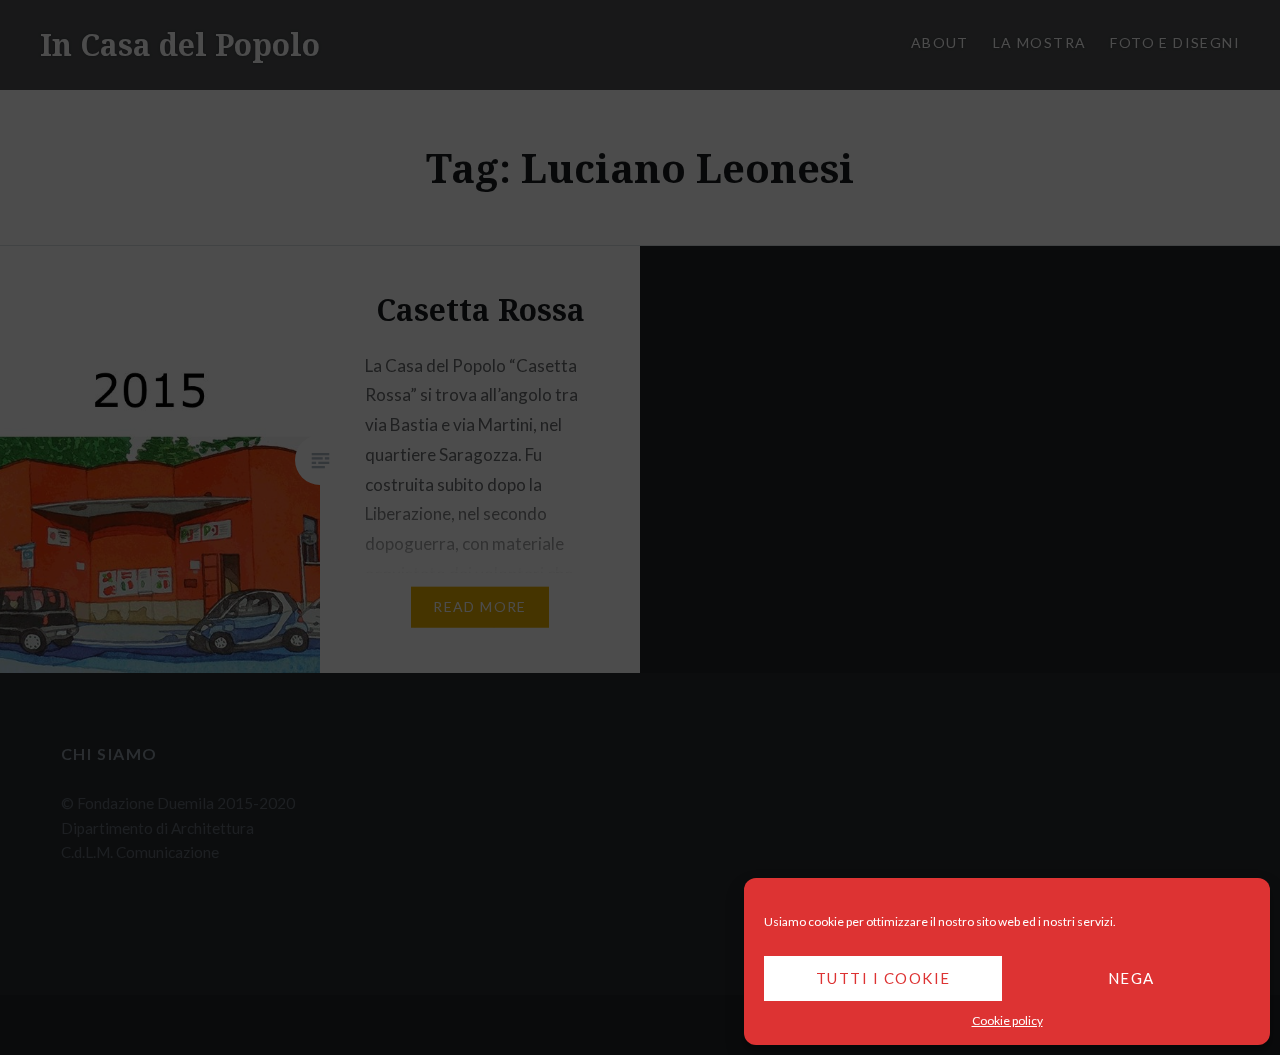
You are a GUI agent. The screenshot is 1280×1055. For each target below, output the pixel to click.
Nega (1131, 978)
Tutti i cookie (883, 978)
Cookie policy (1007, 1020)
